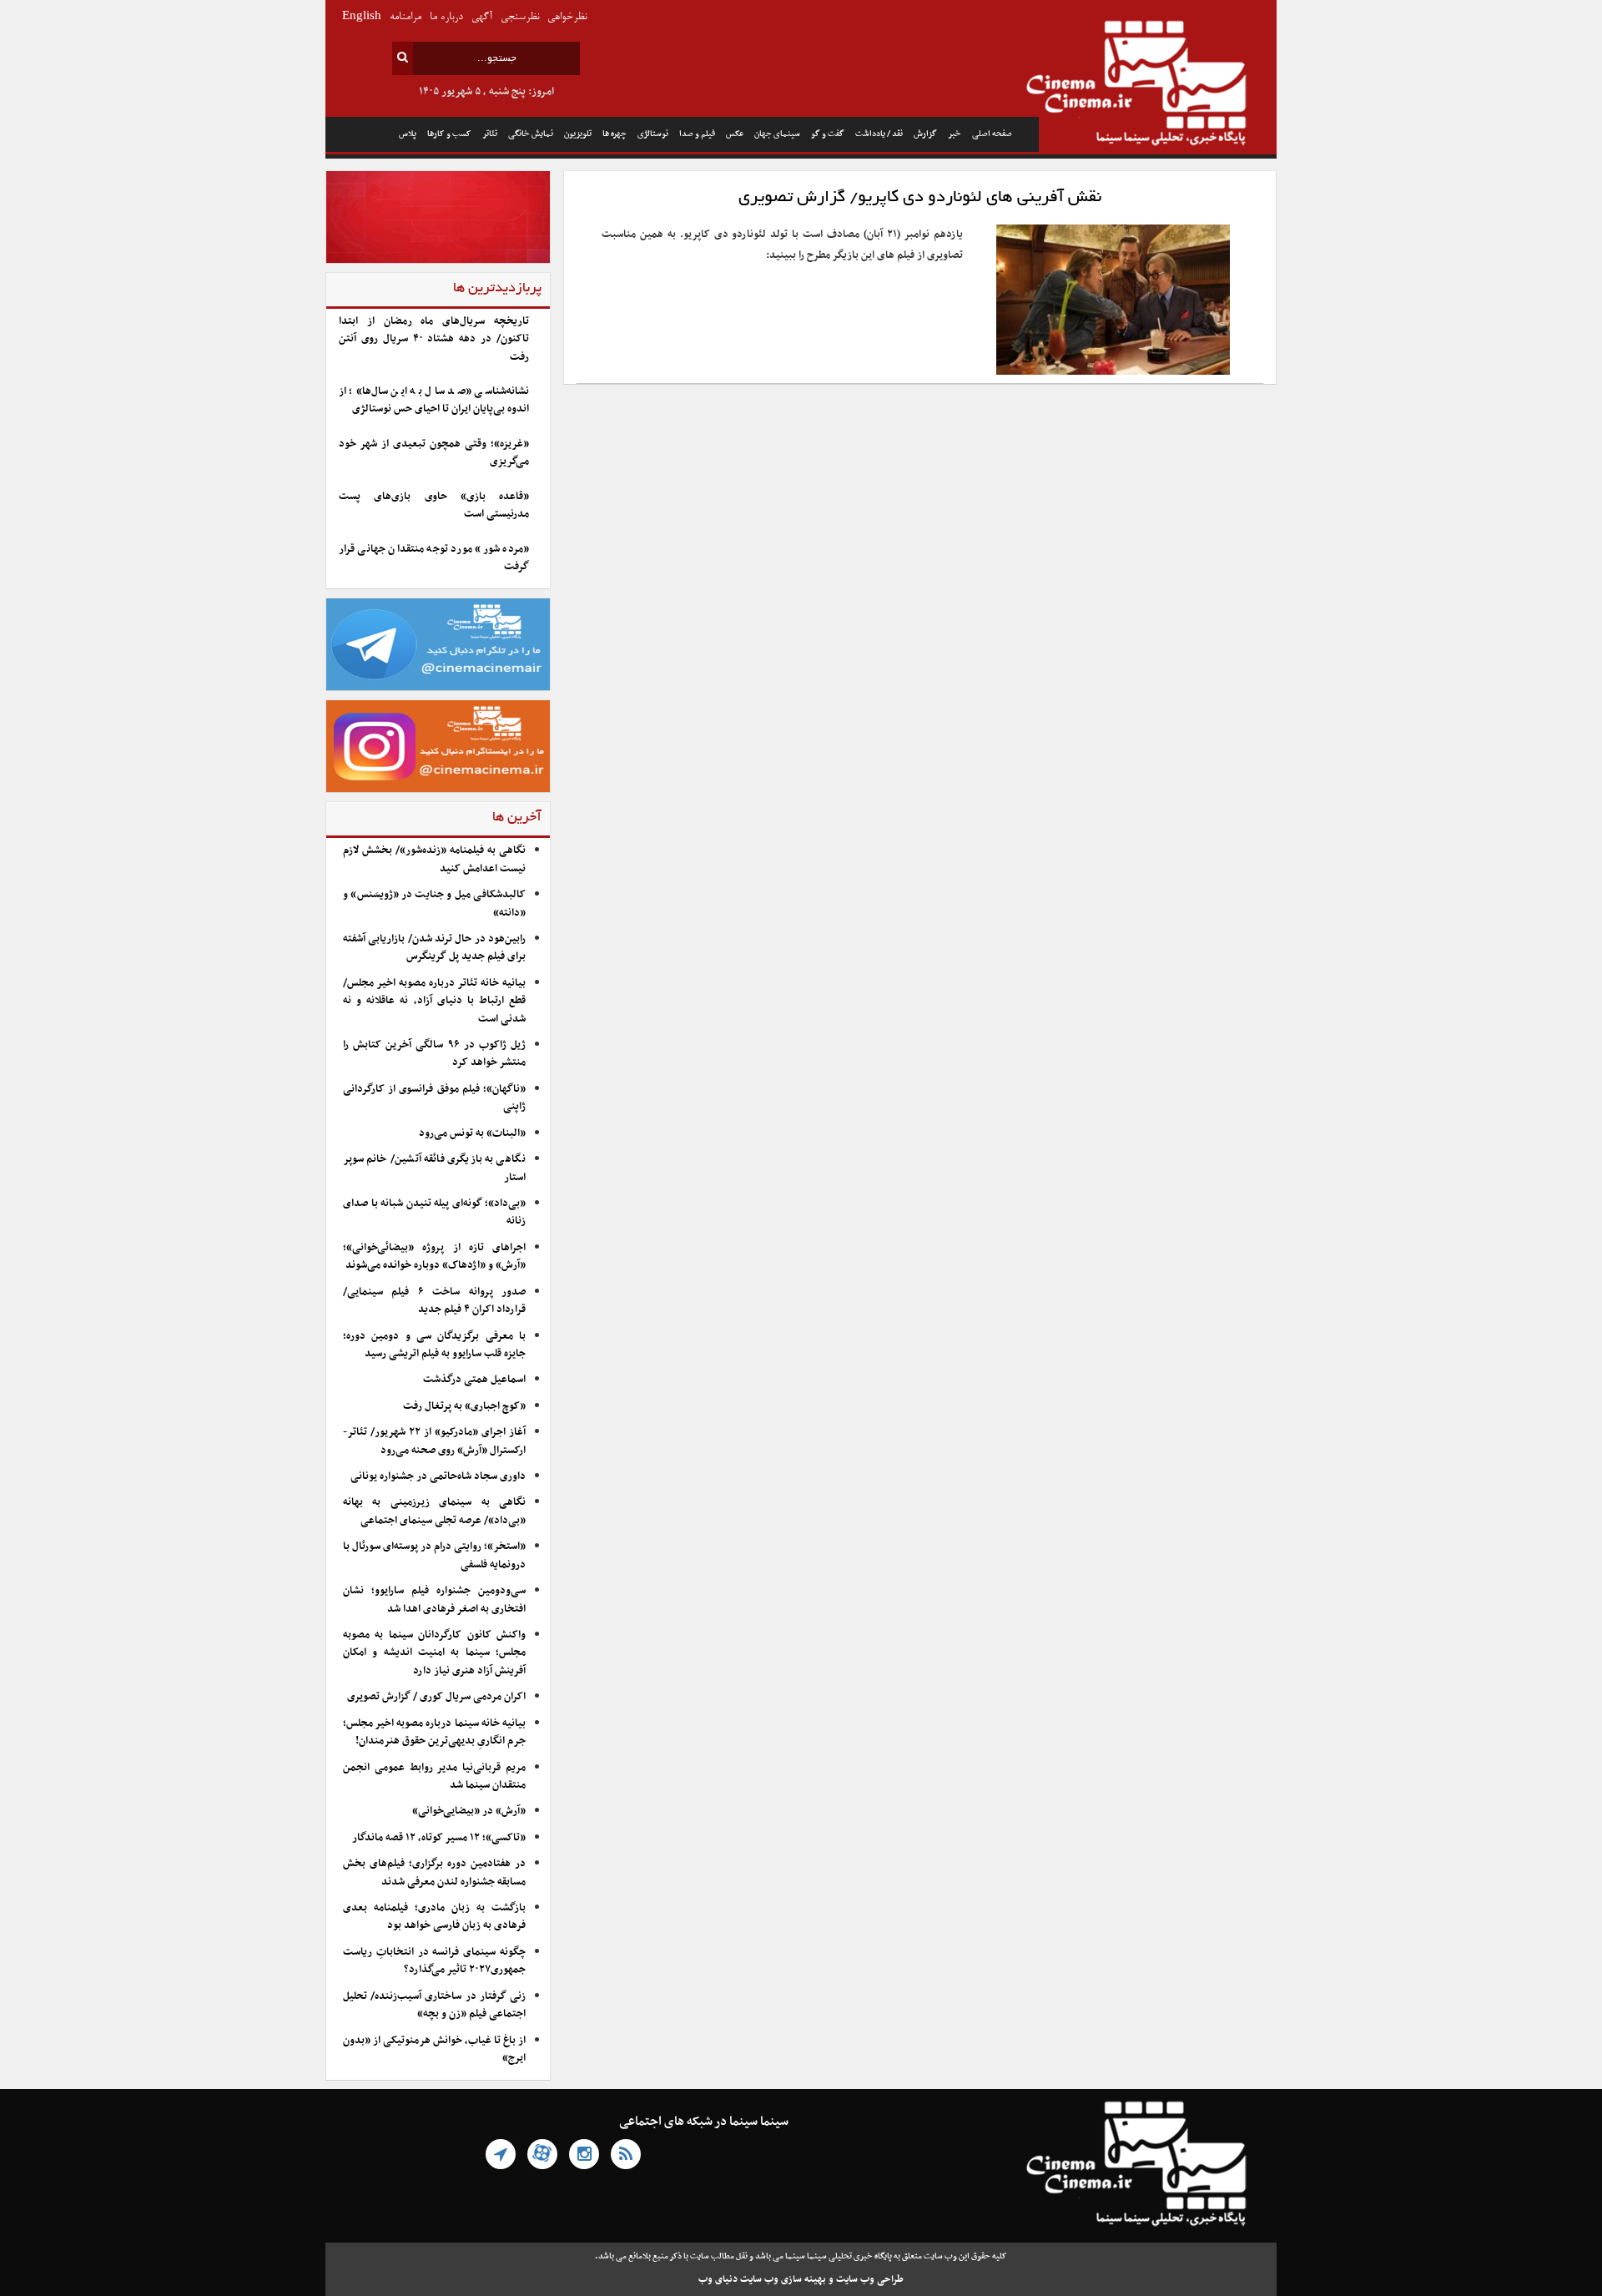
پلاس (408, 134)
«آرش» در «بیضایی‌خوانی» (469, 1811)
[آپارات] (542, 2154)
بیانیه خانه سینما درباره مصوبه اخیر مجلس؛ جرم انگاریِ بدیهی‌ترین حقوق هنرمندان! (434, 1732)
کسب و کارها (449, 134)
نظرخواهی (567, 17)
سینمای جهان (777, 134)
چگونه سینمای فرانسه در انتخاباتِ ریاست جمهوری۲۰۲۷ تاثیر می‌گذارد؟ (434, 1961)
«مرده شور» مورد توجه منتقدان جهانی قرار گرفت (434, 558)
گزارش (925, 134)
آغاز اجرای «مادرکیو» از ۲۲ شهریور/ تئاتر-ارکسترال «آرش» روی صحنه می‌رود (434, 1441)
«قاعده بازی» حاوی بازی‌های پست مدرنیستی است (434, 505)
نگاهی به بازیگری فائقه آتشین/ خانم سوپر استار (434, 1168)
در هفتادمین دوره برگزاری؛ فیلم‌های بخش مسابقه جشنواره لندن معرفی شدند (434, 1872)
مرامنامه (406, 17)
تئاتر (490, 134)
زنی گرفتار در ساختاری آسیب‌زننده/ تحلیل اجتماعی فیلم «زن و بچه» (434, 2005)
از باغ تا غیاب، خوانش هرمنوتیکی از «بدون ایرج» (434, 2049)
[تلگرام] (501, 2154)
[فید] (626, 2154)
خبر (955, 134)
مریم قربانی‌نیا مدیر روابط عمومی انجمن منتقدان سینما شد (434, 1776)
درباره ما (446, 17)
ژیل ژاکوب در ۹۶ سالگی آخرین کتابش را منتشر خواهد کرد (434, 1054)
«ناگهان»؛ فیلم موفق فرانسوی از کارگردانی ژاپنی (434, 1098)
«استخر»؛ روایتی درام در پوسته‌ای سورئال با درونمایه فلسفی (434, 1555)
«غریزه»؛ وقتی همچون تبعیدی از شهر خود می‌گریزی (434, 453)
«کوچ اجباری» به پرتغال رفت (464, 1406)
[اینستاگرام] (584, 2154)
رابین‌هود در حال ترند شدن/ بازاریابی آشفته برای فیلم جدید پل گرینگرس (434, 948)
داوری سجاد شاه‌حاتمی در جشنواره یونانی (438, 1476)
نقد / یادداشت (879, 134)
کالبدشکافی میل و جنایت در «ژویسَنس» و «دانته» (434, 903)
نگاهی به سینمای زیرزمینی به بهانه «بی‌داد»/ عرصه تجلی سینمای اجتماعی (434, 1511)
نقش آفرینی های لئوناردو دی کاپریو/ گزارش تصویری (920, 198)
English (362, 17)
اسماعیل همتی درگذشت (474, 1380)
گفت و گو (828, 134)
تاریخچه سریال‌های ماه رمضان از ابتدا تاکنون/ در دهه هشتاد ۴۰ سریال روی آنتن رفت (434, 339)
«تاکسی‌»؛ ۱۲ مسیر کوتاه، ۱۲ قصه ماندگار (439, 1838)
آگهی (482, 17)
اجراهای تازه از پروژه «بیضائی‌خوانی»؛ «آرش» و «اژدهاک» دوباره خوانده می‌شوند (434, 1256)
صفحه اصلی (992, 134)
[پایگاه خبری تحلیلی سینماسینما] (1158, 85)
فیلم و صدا (697, 134)
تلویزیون (578, 134)
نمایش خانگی (531, 134)
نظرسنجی (520, 17)
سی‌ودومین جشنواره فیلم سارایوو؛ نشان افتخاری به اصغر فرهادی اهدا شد (434, 1600)
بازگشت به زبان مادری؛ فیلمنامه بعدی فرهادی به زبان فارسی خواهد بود (434, 1917)
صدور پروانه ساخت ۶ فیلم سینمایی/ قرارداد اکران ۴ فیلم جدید (434, 1301)
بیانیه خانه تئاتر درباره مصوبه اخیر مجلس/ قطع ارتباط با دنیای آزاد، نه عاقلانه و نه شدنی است (434, 1001)
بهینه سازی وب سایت (783, 2279)
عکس (735, 134)
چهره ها (615, 134)
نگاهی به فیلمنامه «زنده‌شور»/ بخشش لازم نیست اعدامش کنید (434, 859)
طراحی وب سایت (870, 2279)
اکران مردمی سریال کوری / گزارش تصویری (436, 1697)
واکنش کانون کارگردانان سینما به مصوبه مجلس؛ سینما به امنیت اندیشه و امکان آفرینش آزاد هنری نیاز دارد (434, 1653)
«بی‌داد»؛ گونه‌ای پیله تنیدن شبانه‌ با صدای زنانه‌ (434, 1212)
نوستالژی (653, 134)
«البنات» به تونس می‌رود (472, 1133)
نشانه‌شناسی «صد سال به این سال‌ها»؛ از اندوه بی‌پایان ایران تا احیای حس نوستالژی (434, 400)
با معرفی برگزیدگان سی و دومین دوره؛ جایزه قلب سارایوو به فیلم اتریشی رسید (434, 1345)
